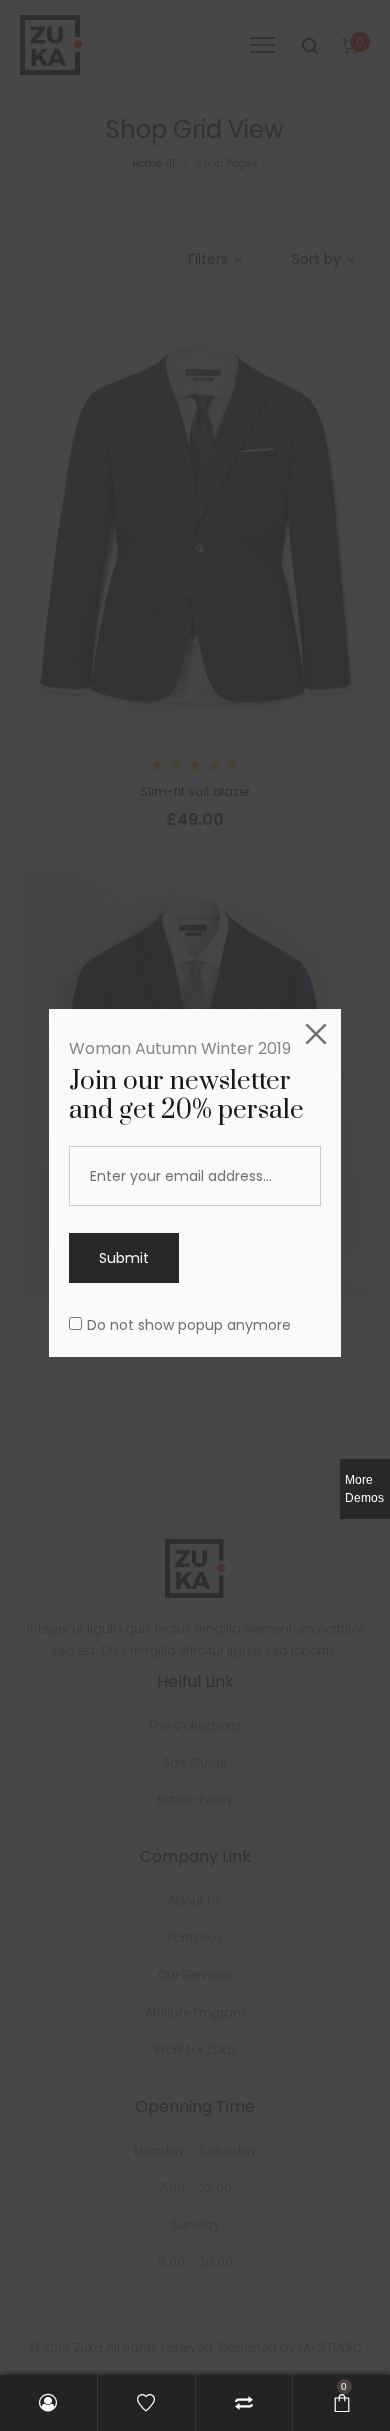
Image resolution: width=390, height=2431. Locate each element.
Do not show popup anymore (189, 1325)
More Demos (364, 1489)
